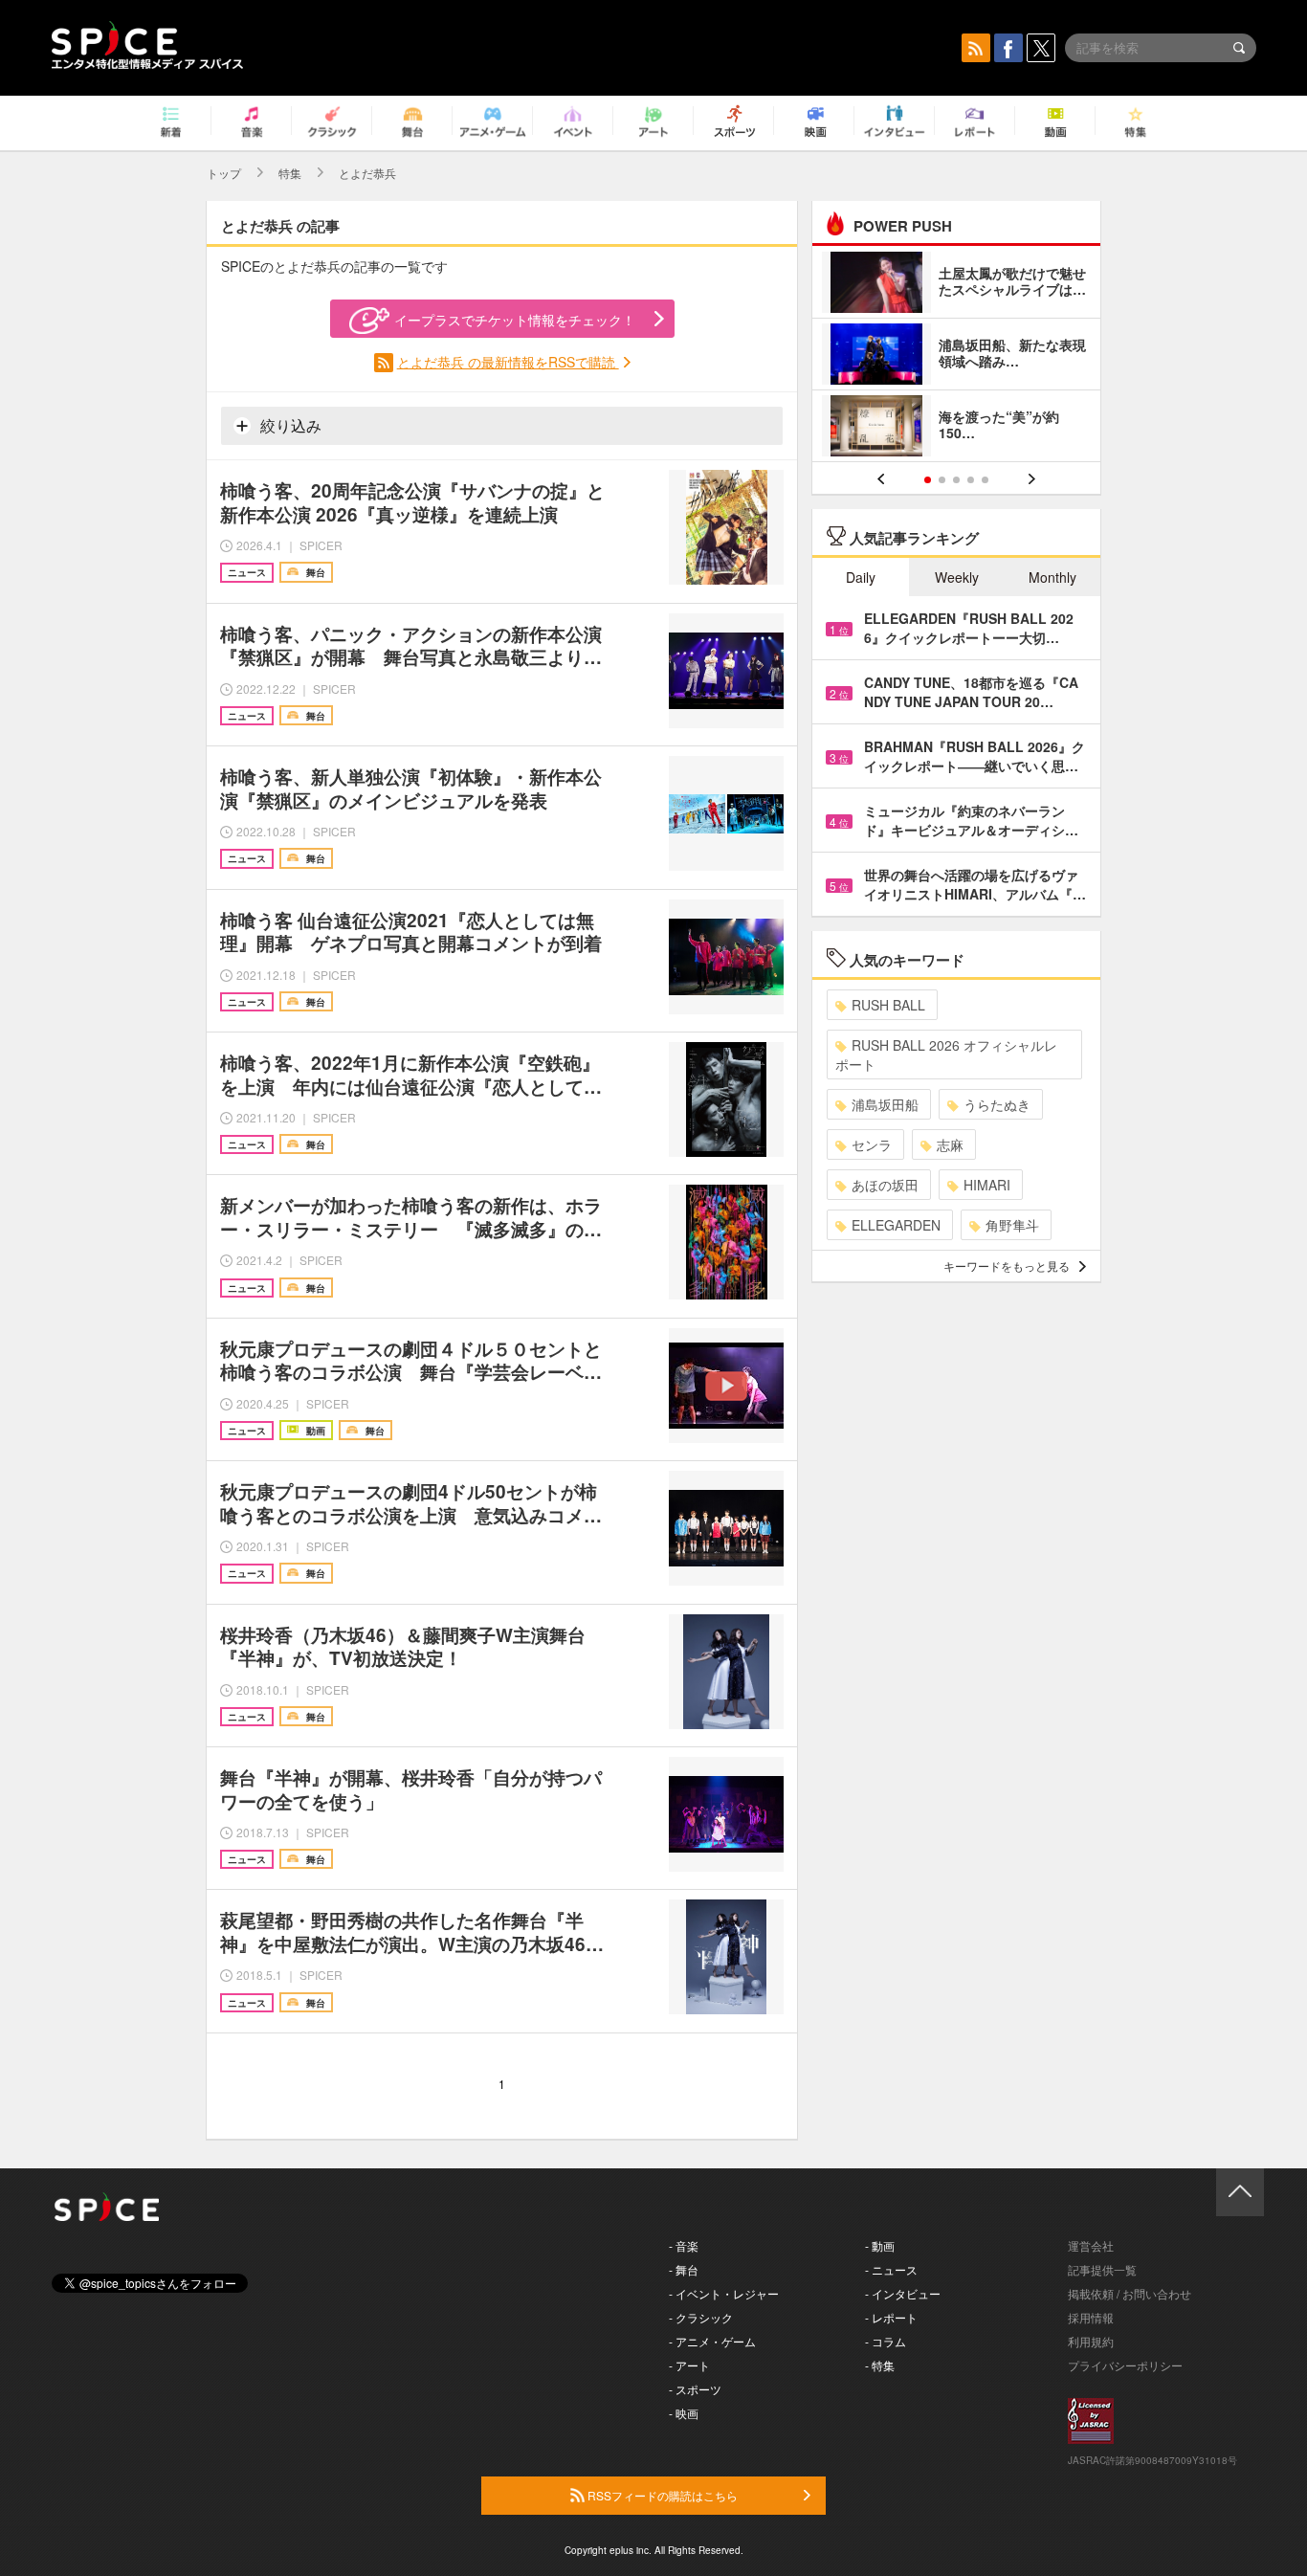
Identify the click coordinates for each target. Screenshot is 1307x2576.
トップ (224, 173)
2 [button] (942, 480)
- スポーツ (695, 2389)
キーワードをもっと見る (1007, 1266)
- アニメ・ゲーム (712, 2341)
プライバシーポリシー (1125, 2365)
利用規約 (1091, 2341)
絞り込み (289, 425)
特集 (290, 173)
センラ (872, 1144)
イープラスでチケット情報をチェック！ (515, 320)
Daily (861, 577)
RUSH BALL (888, 1005)
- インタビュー (903, 2293)
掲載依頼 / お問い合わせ (1130, 2293)
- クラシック (701, 2317)
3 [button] (956, 480)
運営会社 (1091, 2245)
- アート (689, 2365)
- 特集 (880, 2365)
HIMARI (987, 1185)
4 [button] (971, 480)
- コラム (886, 2341)
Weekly (957, 577)
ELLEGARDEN (896, 1225)
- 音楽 (684, 2245)
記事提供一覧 (1102, 2269)
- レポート (891, 2317)
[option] (956, 356)
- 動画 (880, 2245)
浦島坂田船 (885, 1104)
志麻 (950, 1144)
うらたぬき (997, 1104)
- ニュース (891, 2269)
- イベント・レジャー (724, 2293)
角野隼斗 (1012, 1225)
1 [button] (928, 480)
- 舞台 (684, 2269)
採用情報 (1091, 2317)
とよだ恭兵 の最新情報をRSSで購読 (508, 362)
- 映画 (684, 2413)
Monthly (1052, 577)
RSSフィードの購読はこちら (661, 2495)
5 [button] (985, 480)
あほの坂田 (885, 1185)
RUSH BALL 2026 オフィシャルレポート (946, 1055)
